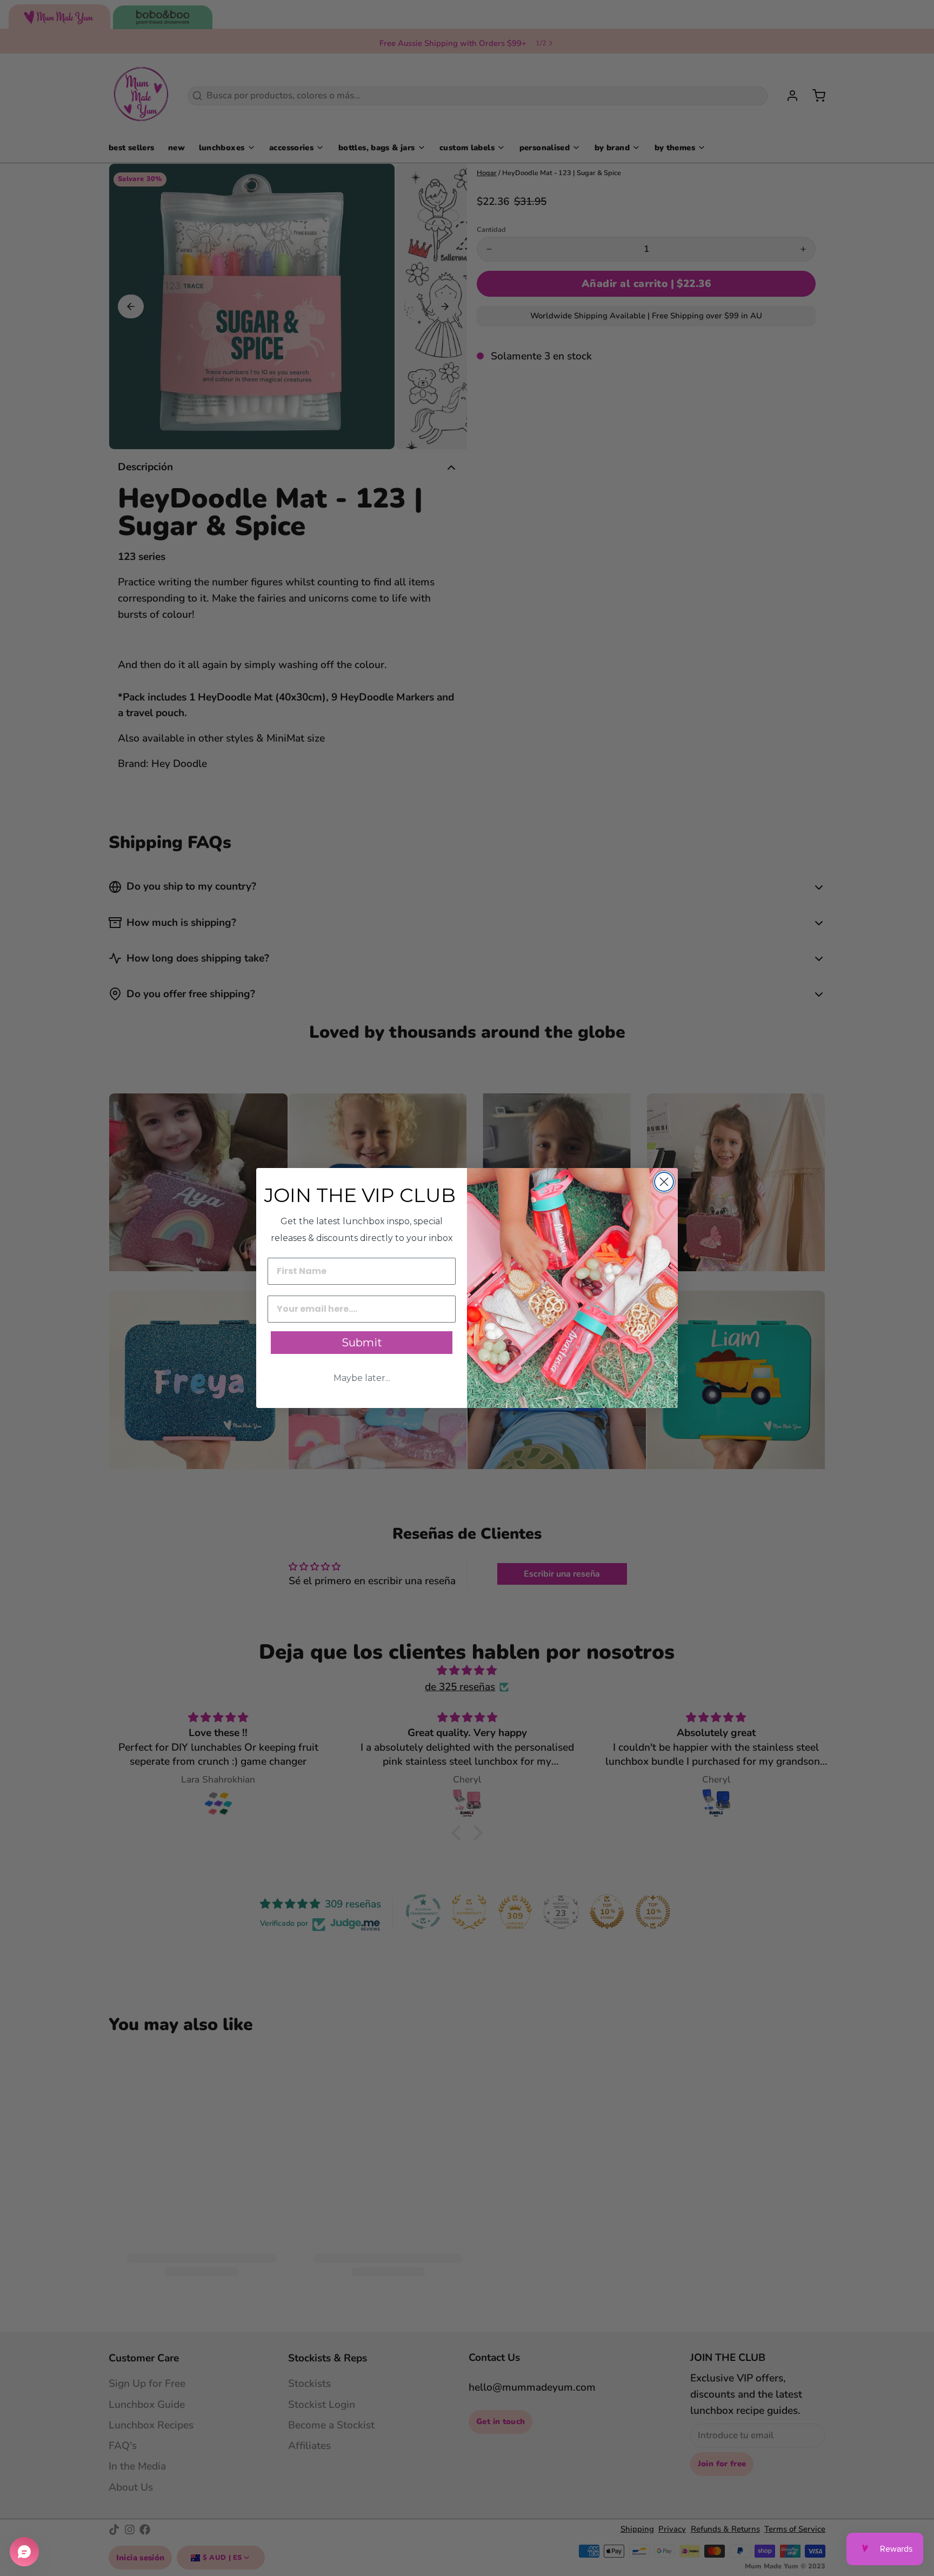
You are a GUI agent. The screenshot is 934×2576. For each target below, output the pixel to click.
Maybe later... (362, 1378)
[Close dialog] (664, 1182)
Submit (362, 1343)
